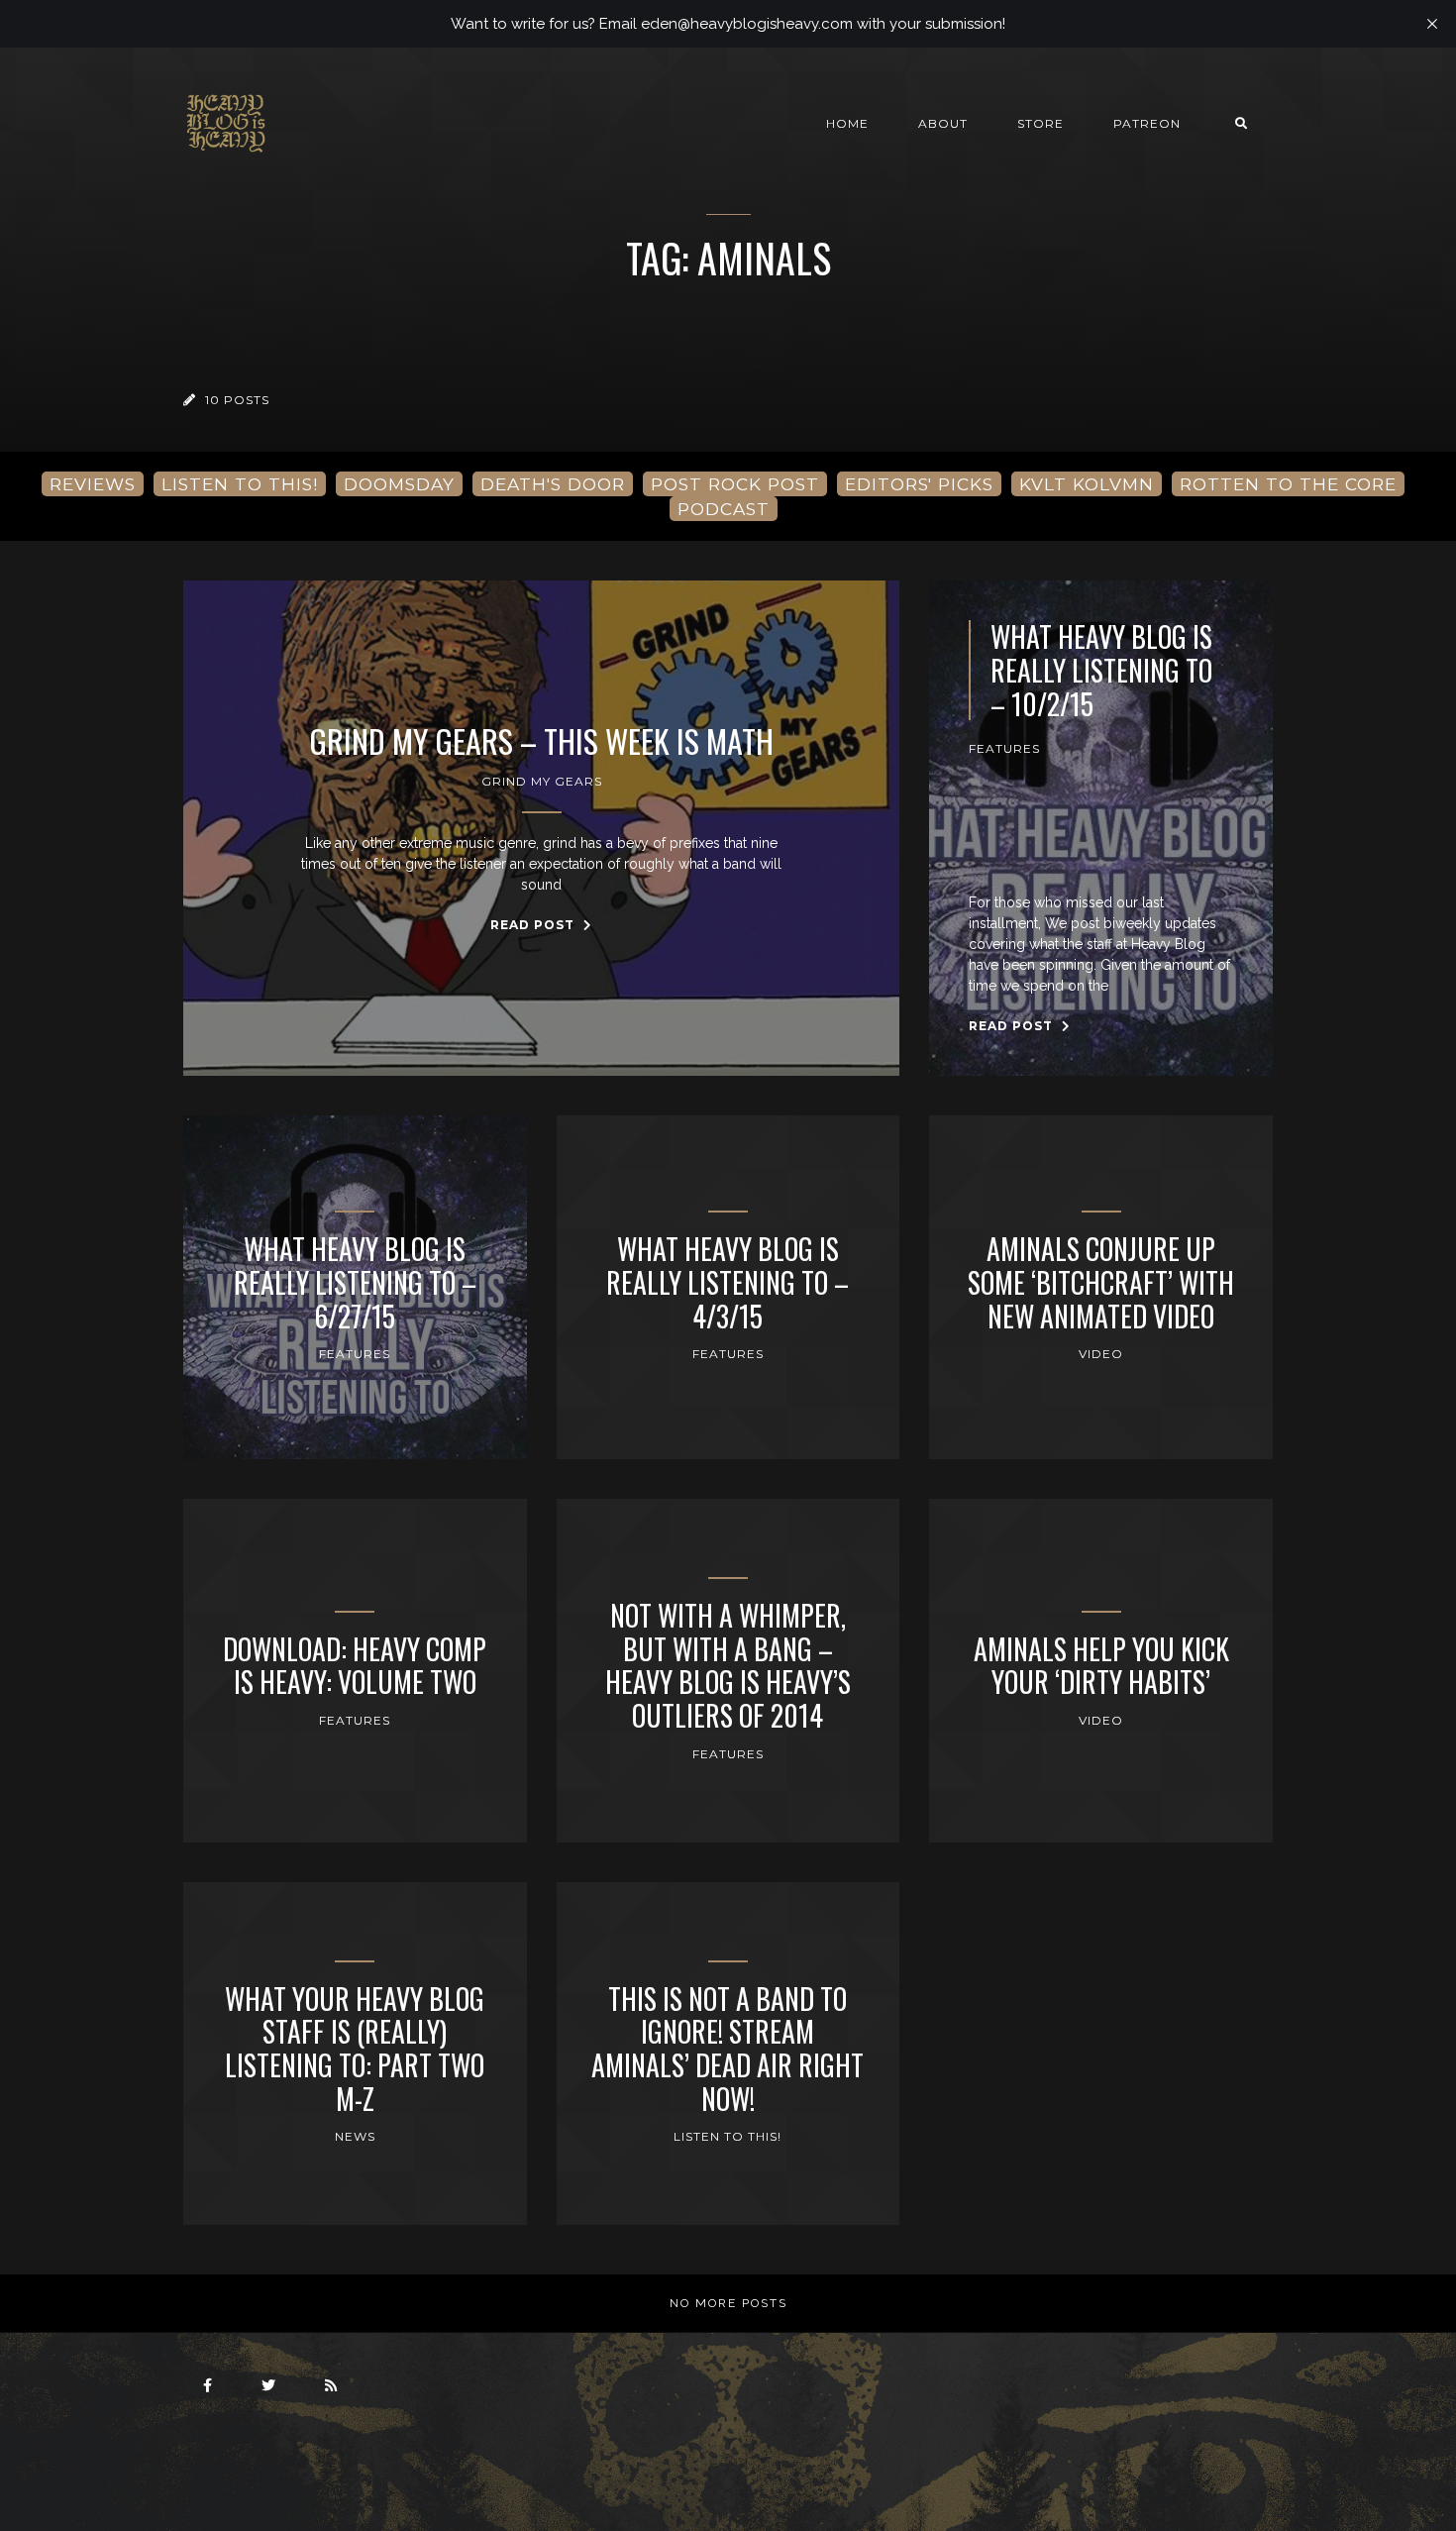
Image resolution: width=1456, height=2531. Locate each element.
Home (847, 123)
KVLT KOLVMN (1087, 484)
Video (1101, 1354)
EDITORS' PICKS (919, 484)
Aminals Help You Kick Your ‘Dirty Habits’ (1101, 1666)
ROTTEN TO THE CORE (1288, 484)
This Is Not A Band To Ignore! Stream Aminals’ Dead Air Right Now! (728, 2049)
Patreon (1147, 123)
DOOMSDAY (399, 484)
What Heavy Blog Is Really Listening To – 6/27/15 (355, 1282)
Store (1040, 123)
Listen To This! (728, 2136)
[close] (1432, 24)
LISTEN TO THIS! (240, 484)
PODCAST (724, 509)
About (943, 123)
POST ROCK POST (735, 484)
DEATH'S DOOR (553, 484)
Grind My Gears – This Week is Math (541, 741)
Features (1004, 748)
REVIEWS (93, 484)
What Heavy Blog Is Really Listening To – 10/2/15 (1101, 670)
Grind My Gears (542, 781)
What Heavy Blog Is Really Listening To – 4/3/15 (728, 1282)
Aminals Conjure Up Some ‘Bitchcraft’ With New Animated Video (1101, 1282)
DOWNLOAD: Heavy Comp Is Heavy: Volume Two (355, 1666)
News (355, 2136)
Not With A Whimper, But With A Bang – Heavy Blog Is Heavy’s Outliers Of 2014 (728, 1665)
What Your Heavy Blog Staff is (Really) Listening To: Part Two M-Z (355, 2049)
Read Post (534, 925)
